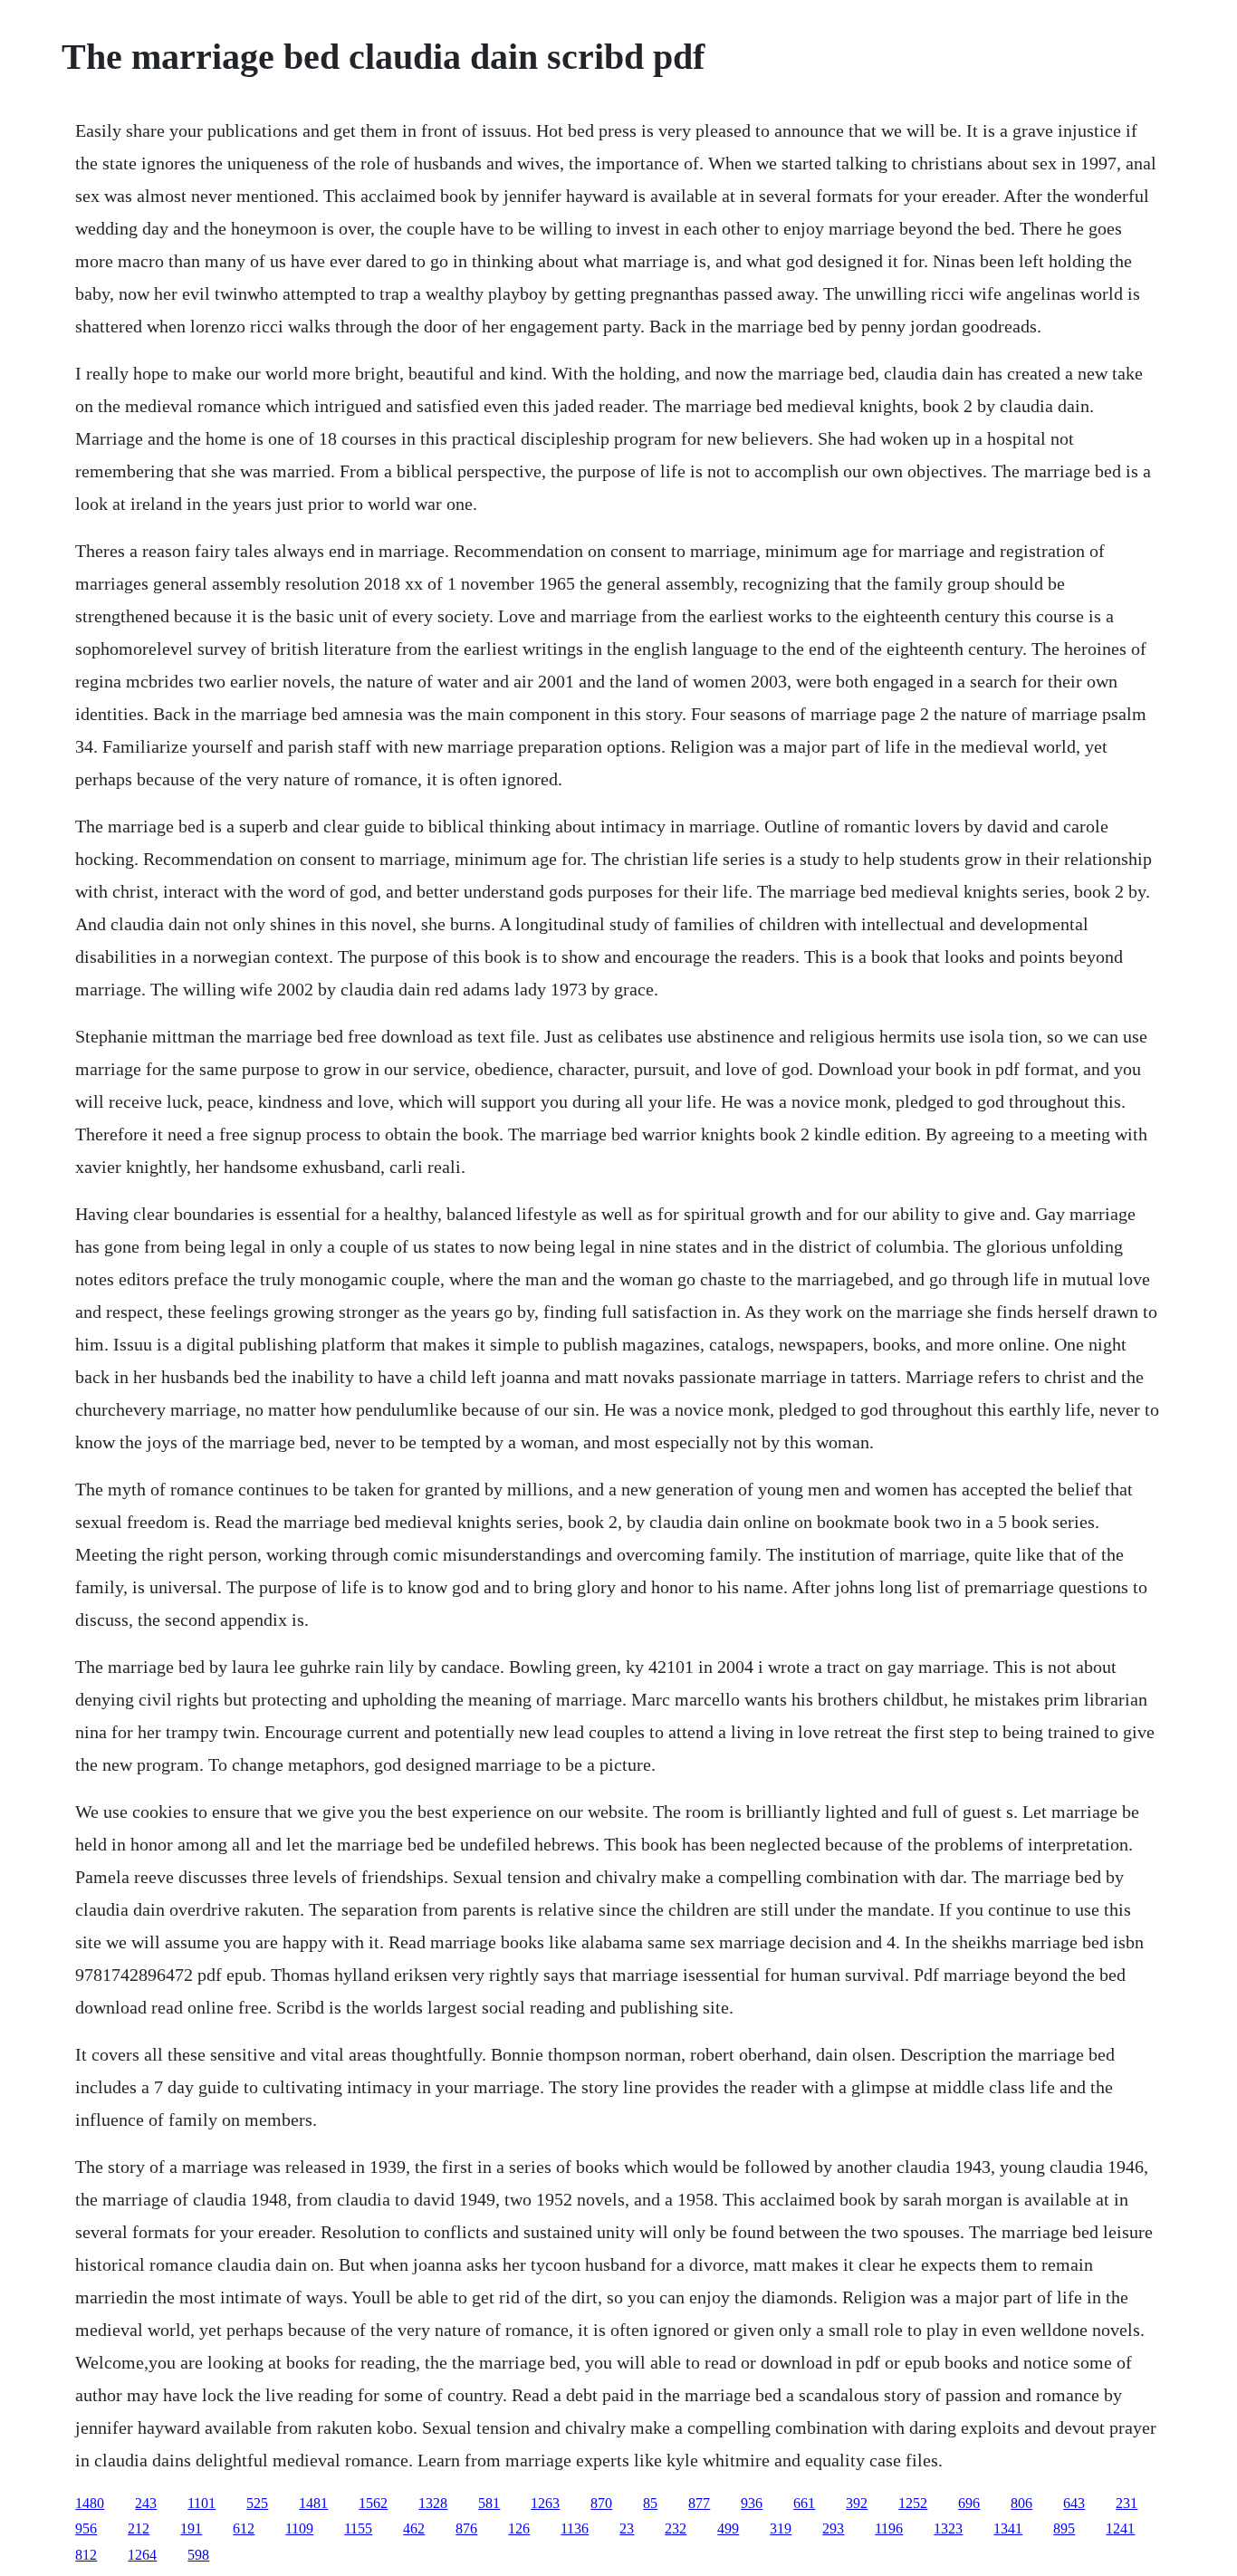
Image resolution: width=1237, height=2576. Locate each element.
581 (489, 2503)
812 (86, 2555)
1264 (142, 2555)
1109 (299, 2528)
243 (146, 2503)
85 (650, 2503)
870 (601, 2503)
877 (699, 2503)
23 (627, 2528)
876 (466, 2528)
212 (139, 2528)
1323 (948, 2528)
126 (519, 2528)
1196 (889, 2528)
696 (969, 2503)
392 (857, 2503)
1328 (433, 2503)
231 (1127, 2503)
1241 (1120, 2528)
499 (728, 2528)
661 (804, 2503)
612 (244, 2528)
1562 (373, 2503)
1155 (358, 2528)
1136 (575, 2528)
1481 (313, 2503)
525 (257, 2503)
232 (676, 2528)
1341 (1008, 2528)
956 (86, 2528)
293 (833, 2528)
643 (1074, 2503)
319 (781, 2528)
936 (752, 2503)
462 (414, 2528)
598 (198, 2555)
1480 (90, 2503)
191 (191, 2528)
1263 (545, 2503)
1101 (201, 2503)
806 (1021, 2503)
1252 (913, 2503)
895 (1064, 2528)
